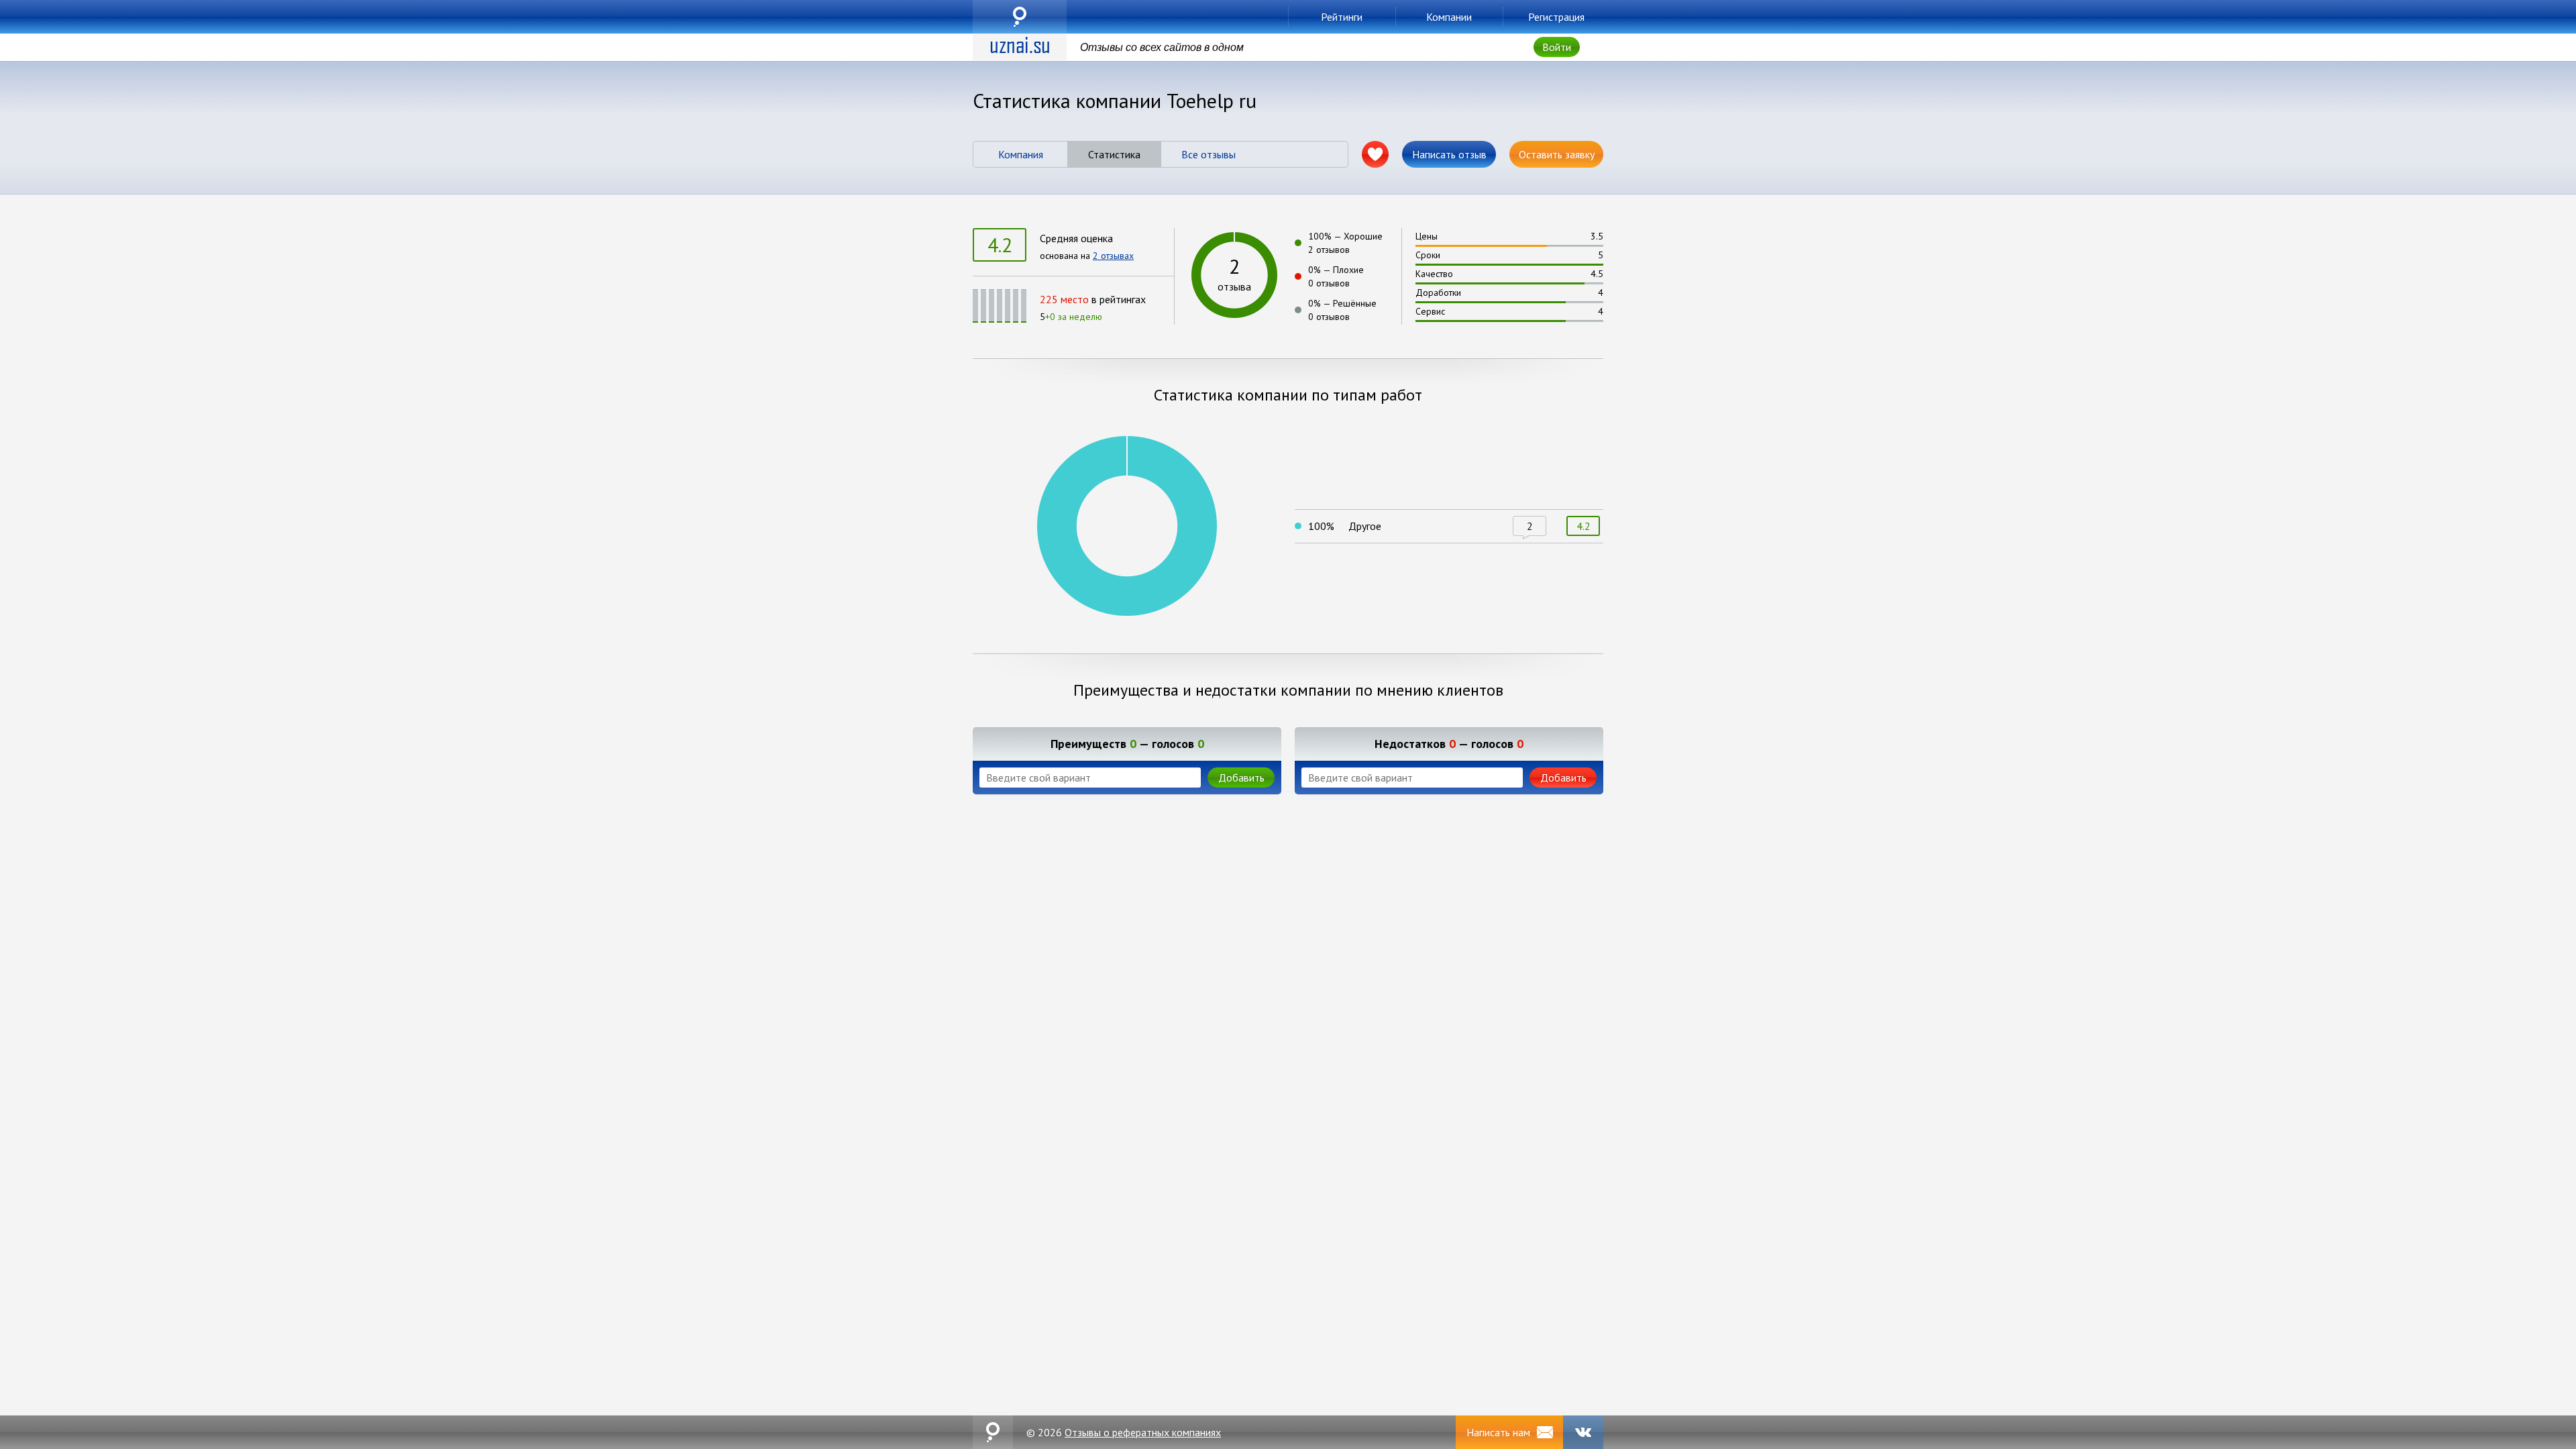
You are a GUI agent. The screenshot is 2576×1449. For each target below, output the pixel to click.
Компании (1449, 17)
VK (1583, 1432)
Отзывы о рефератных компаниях (1143, 1432)
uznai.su (1020, 17)
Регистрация (1556, 17)
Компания (1021, 154)
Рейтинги (1342, 17)
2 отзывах (1113, 256)
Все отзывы (1209, 154)
